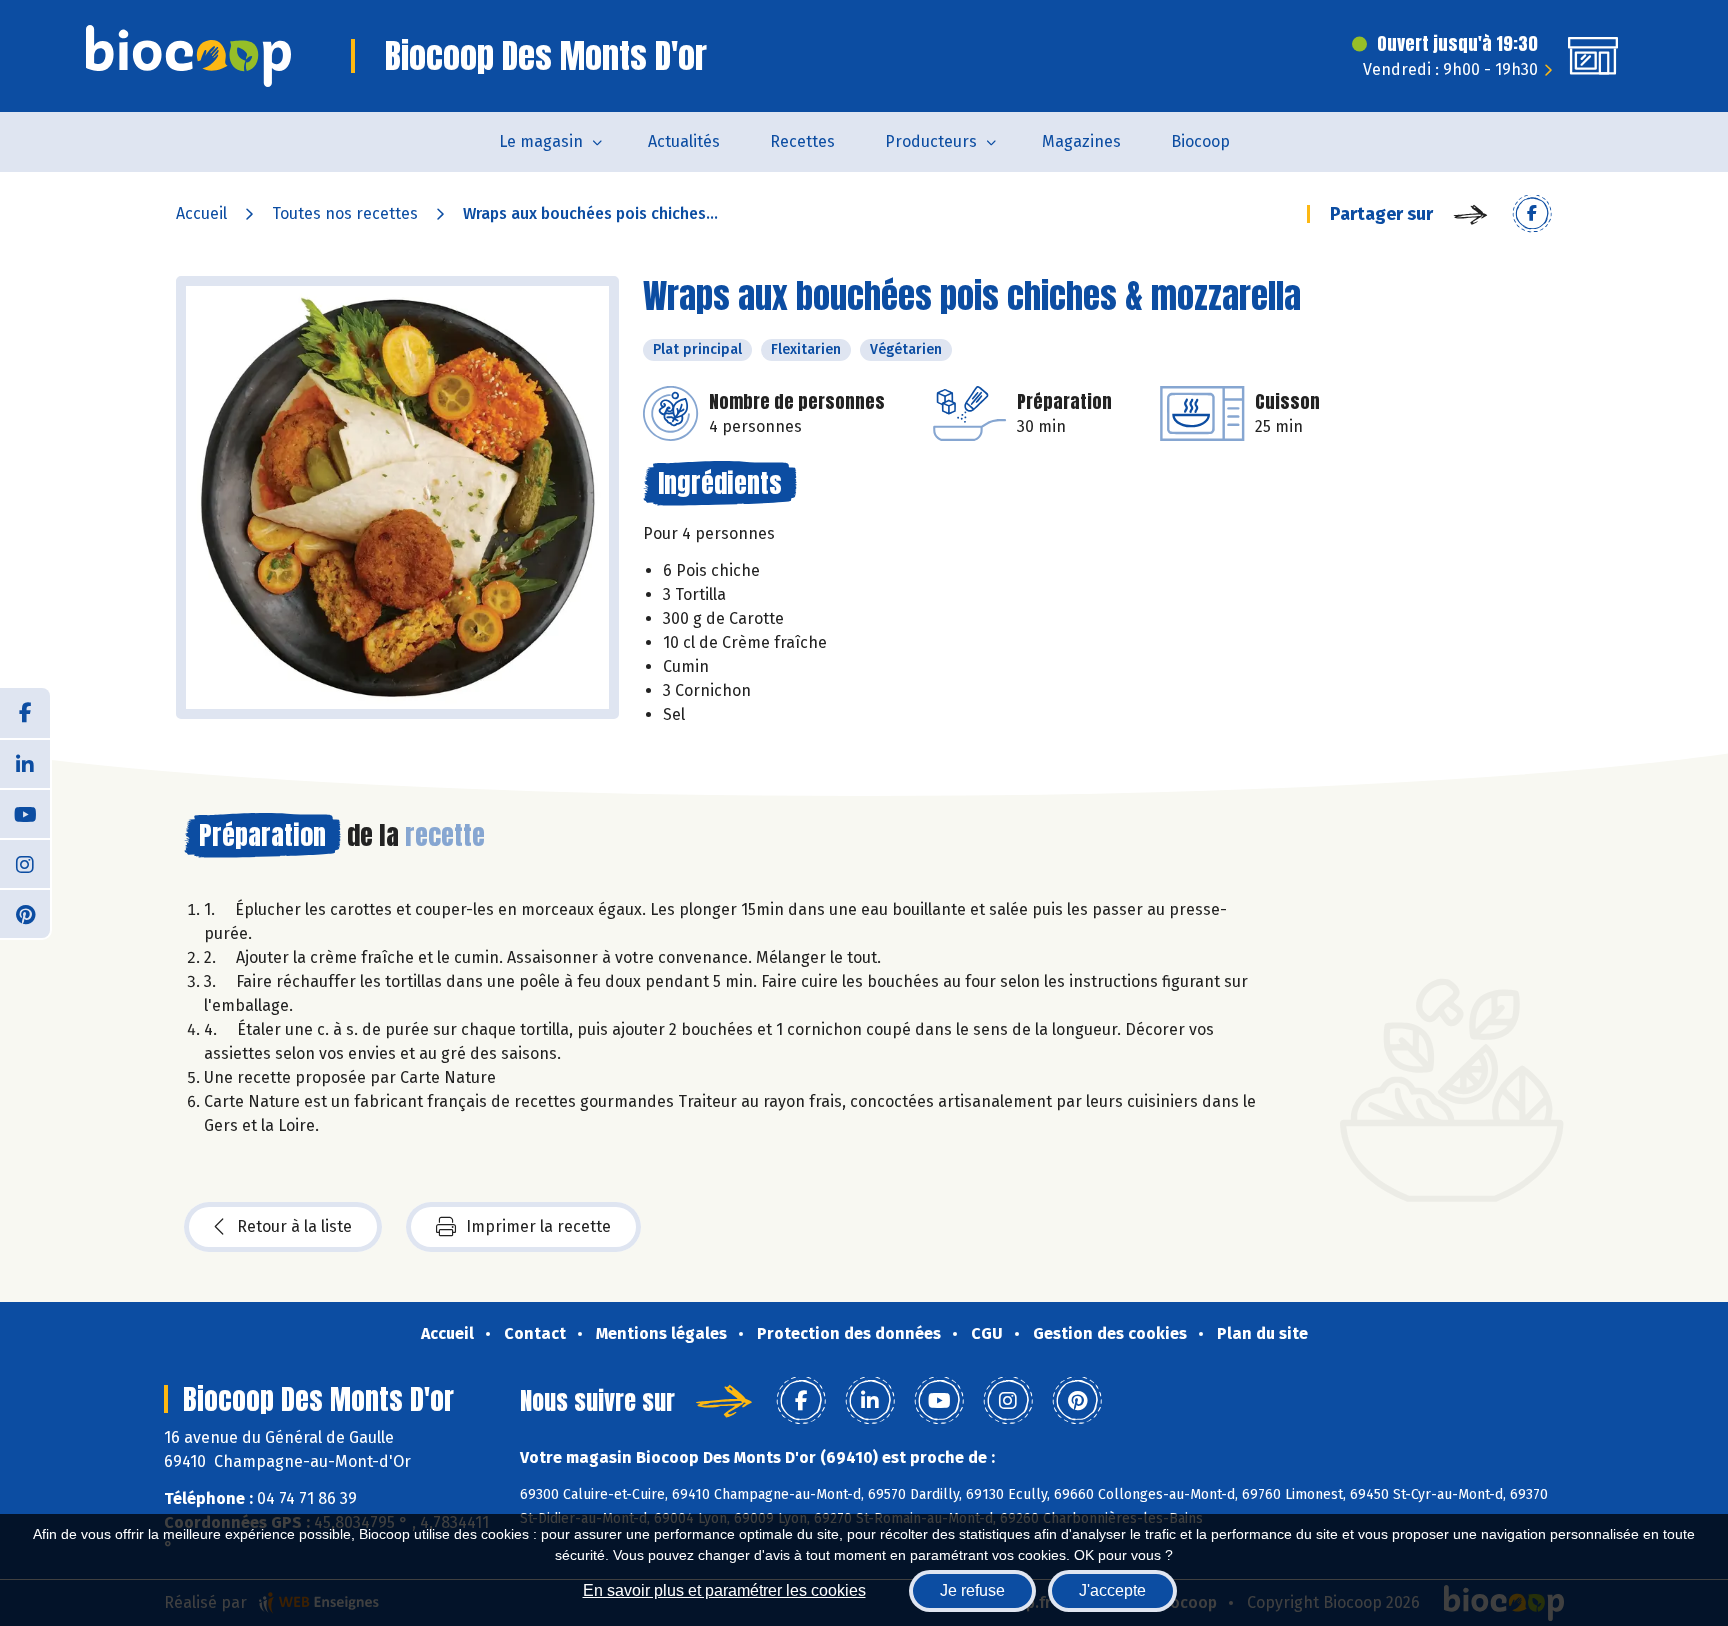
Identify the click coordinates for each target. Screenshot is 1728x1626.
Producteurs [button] (931, 141)
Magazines (1081, 141)
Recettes (802, 141)
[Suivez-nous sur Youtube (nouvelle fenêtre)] (25, 813)
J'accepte (1112, 1590)
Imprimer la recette (538, 1226)
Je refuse (972, 1590)
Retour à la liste (294, 1226)
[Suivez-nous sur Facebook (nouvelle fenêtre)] (25, 713)
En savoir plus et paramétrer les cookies (724, 1590)
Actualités (684, 141)
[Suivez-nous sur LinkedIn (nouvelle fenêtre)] (25, 763)
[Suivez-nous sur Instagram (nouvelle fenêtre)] (25, 863)
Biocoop (1200, 141)
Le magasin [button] (541, 141)
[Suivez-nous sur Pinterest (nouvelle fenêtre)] (25, 913)
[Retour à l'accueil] (188, 56)
